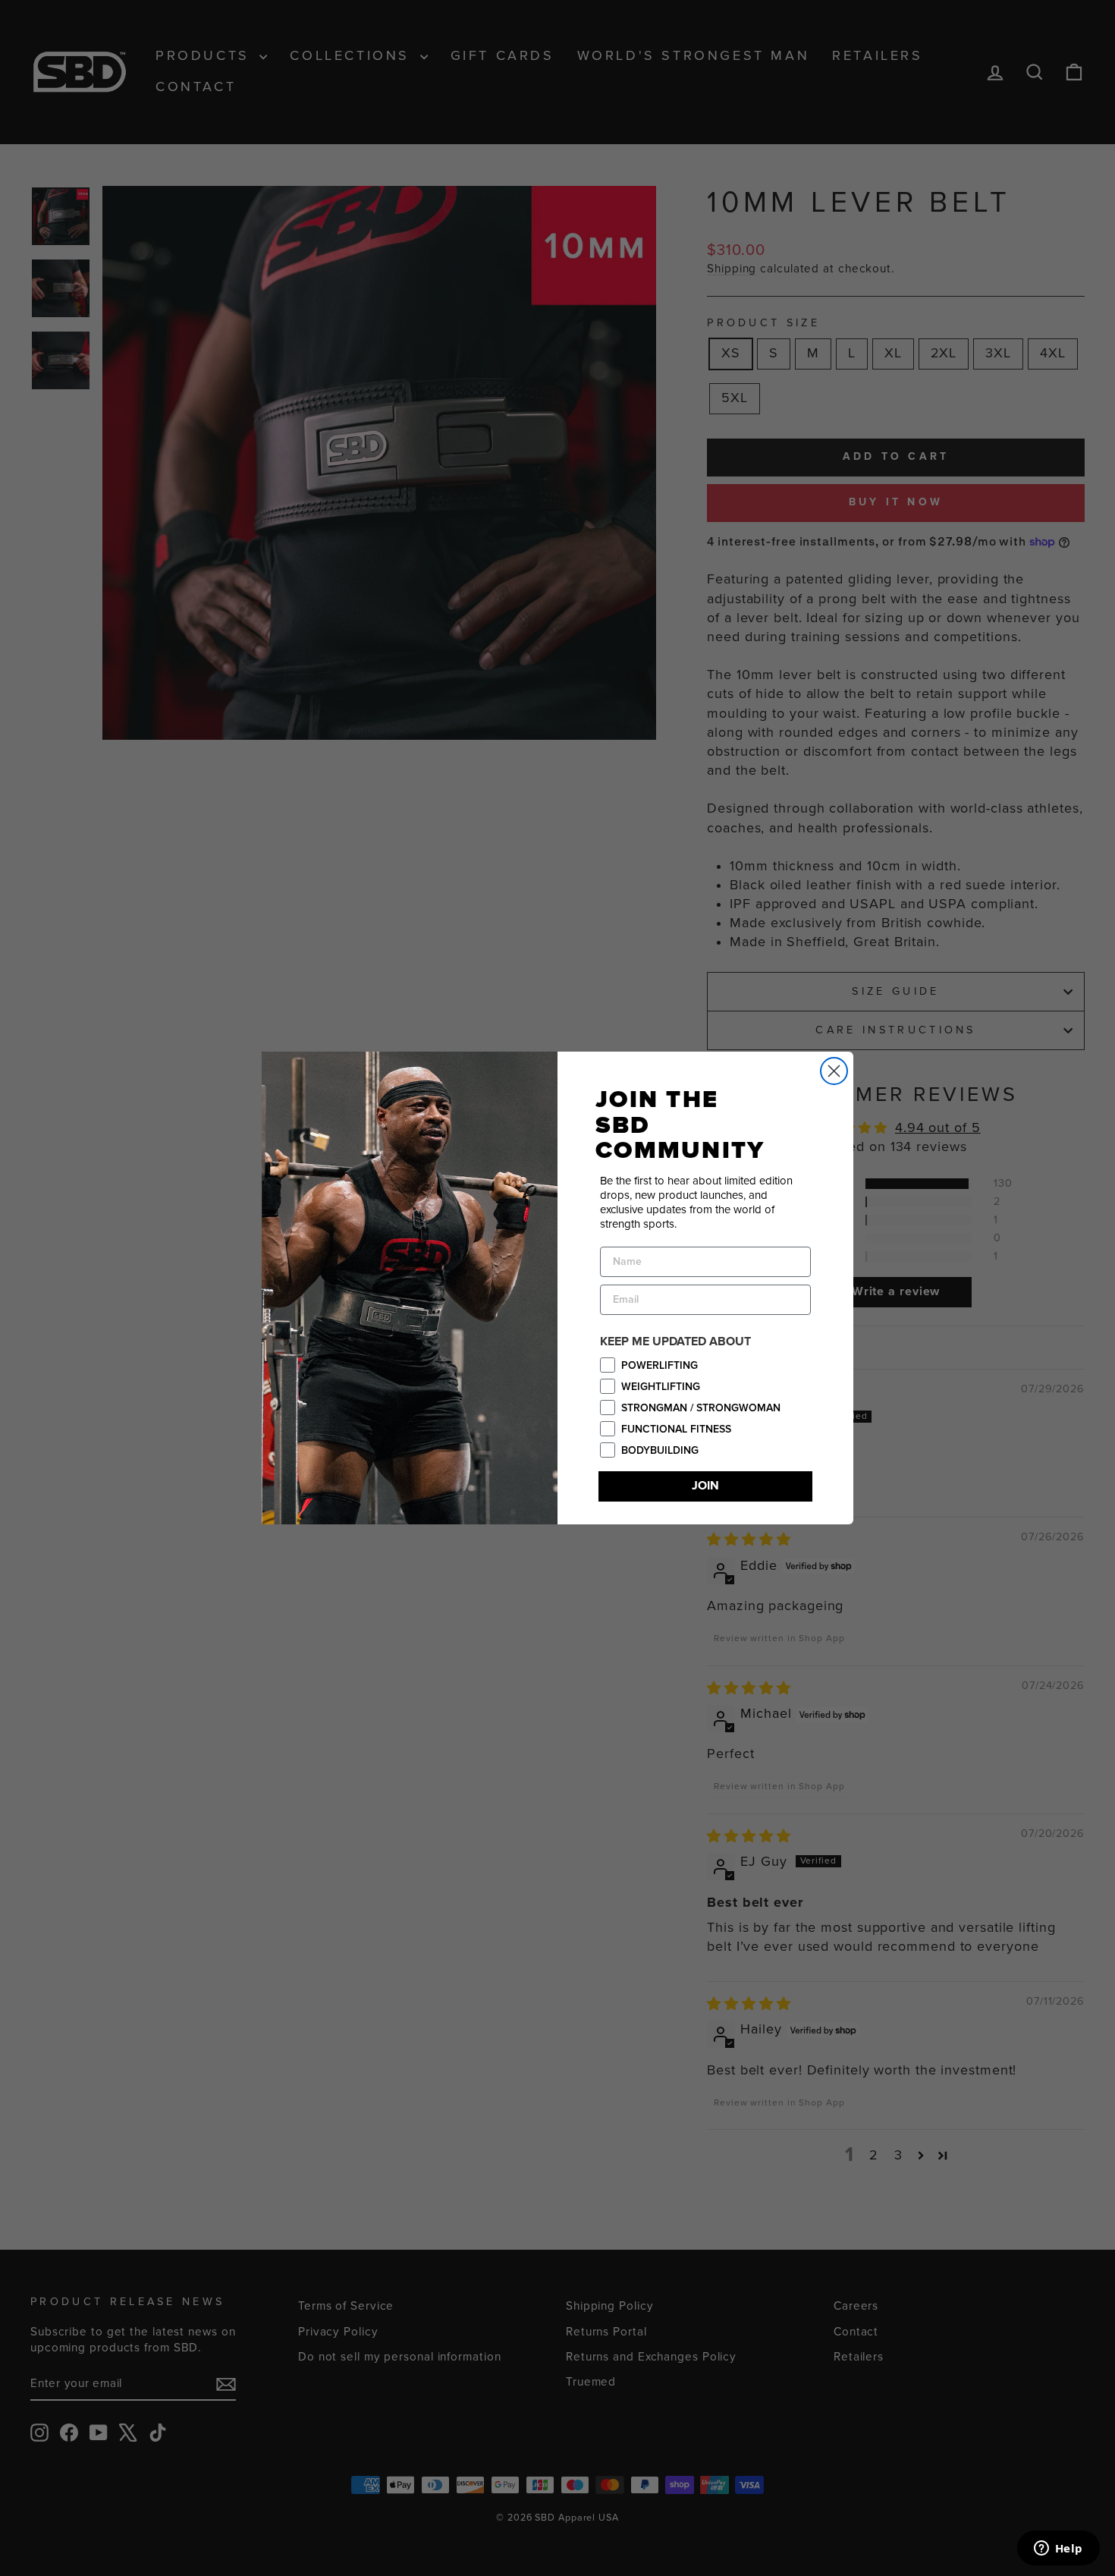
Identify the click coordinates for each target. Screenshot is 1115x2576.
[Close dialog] (834, 1071)
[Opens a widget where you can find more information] (1058, 2549)
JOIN (705, 1486)
